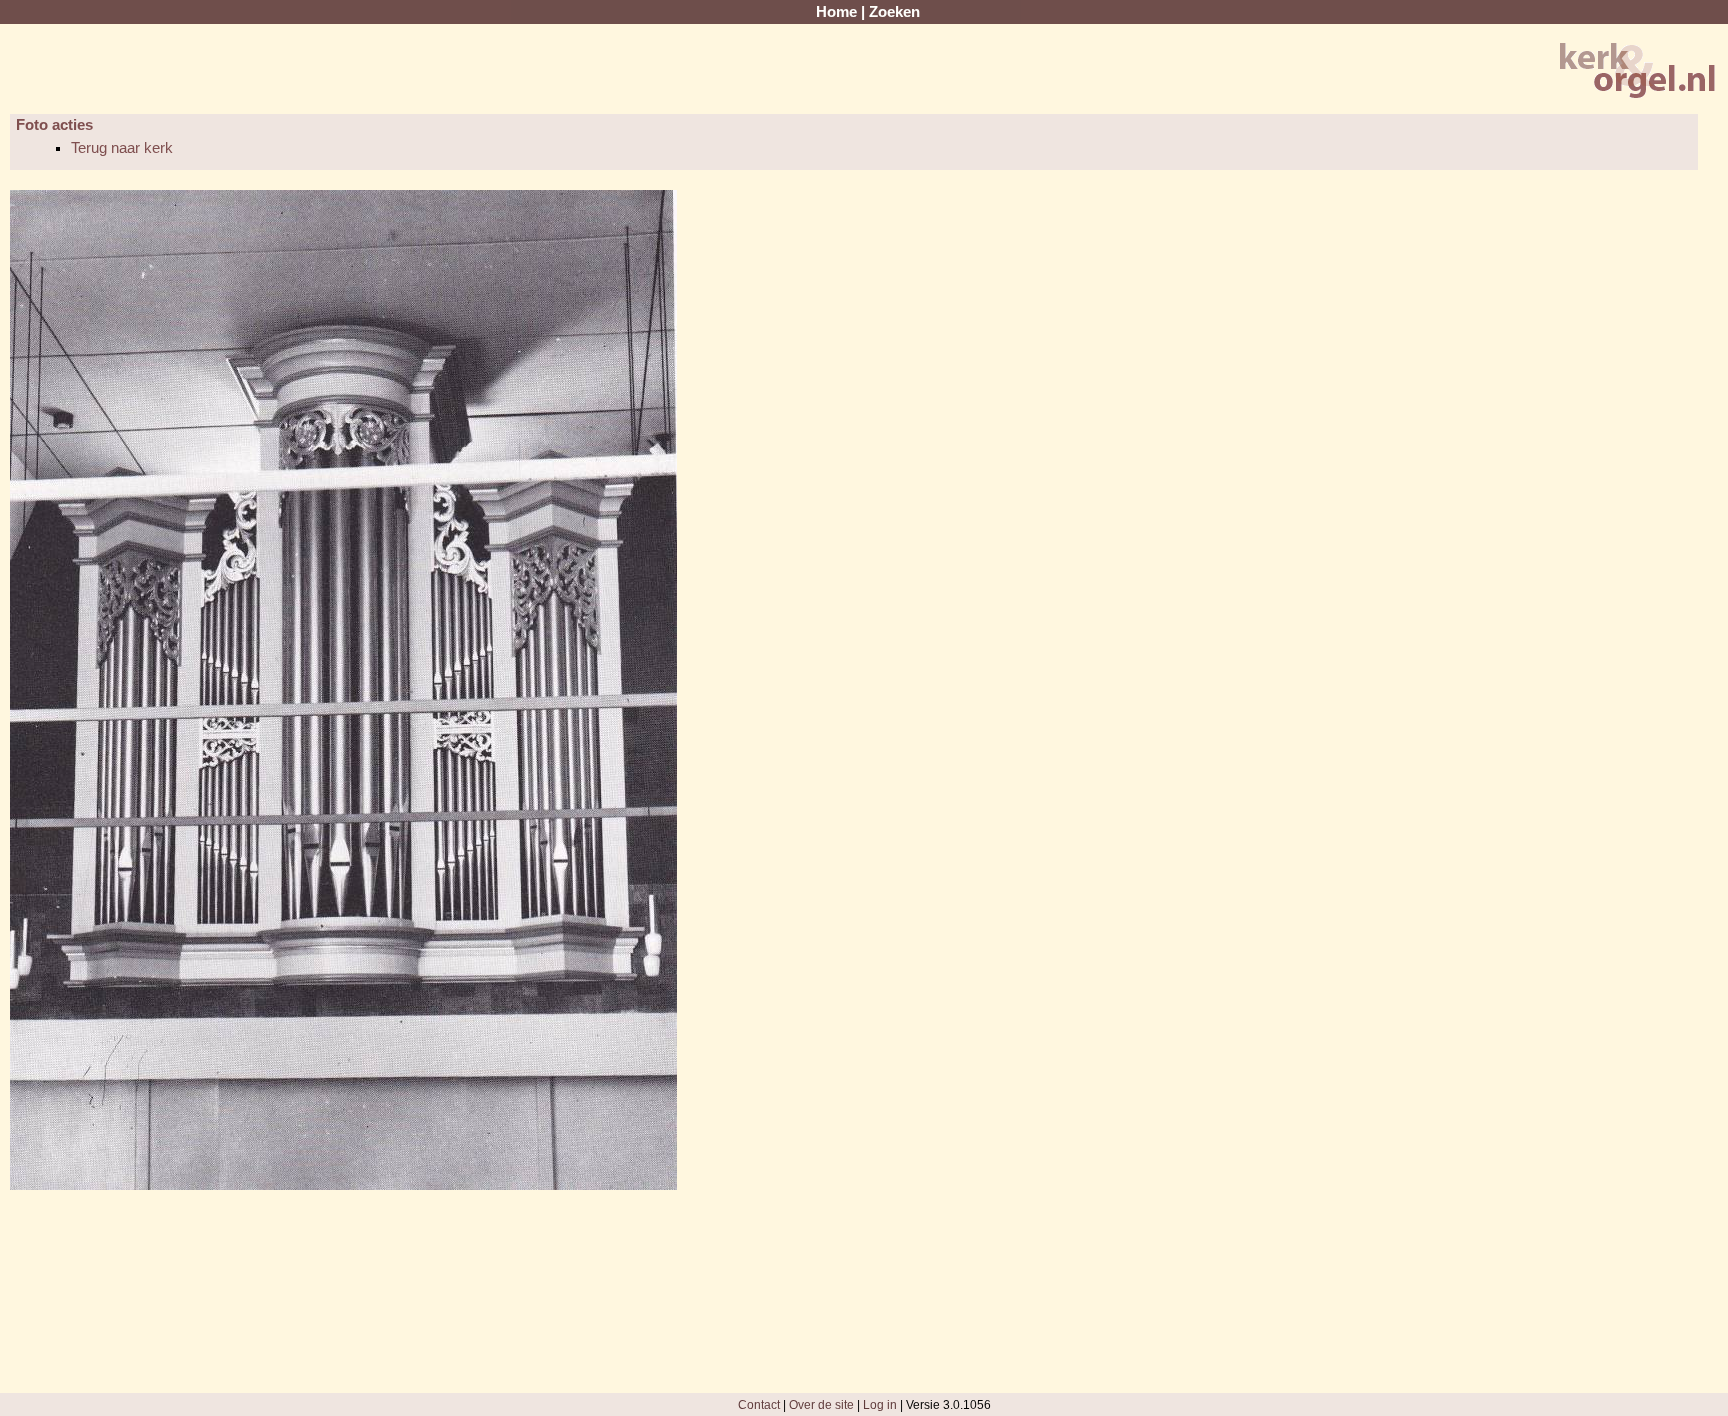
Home (836, 12)
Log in (880, 1404)
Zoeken (894, 12)
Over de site (821, 1404)
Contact (759, 1404)
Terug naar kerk (122, 148)
